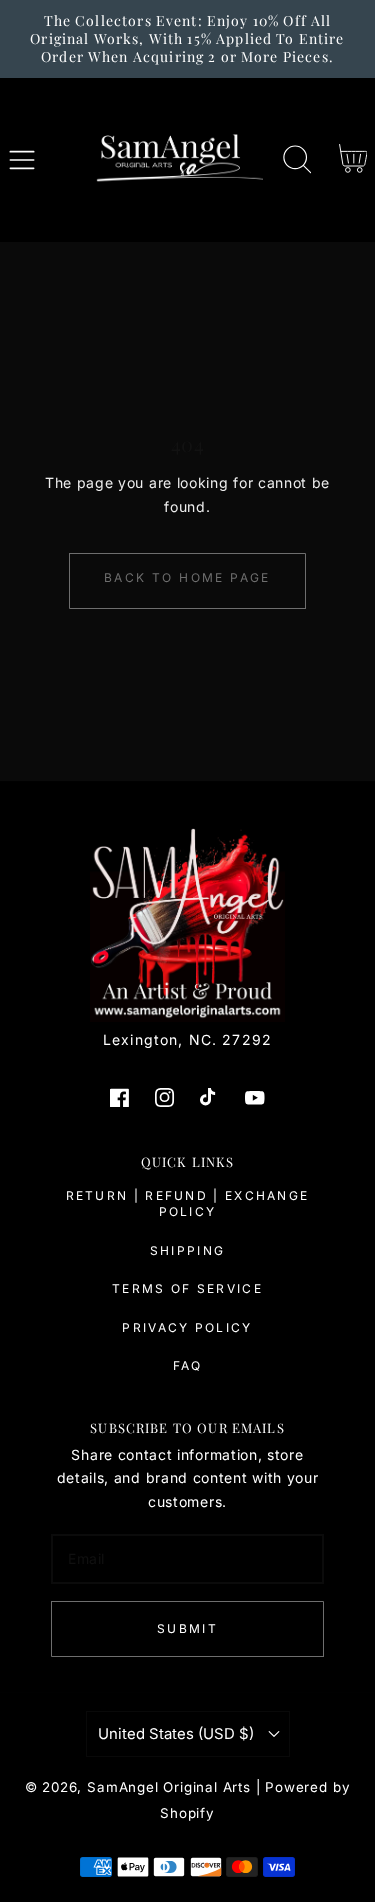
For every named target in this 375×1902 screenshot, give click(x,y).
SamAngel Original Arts (169, 1787)
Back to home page (187, 577)
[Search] (297, 159)
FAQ (188, 1365)
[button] (22, 159)
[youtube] (254, 1097)
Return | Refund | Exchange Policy (188, 1203)
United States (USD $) (176, 1734)
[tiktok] (209, 1097)
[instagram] (165, 1097)
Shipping (187, 1250)
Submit (187, 1628)
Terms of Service (187, 1288)
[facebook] (120, 1097)
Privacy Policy (187, 1327)
